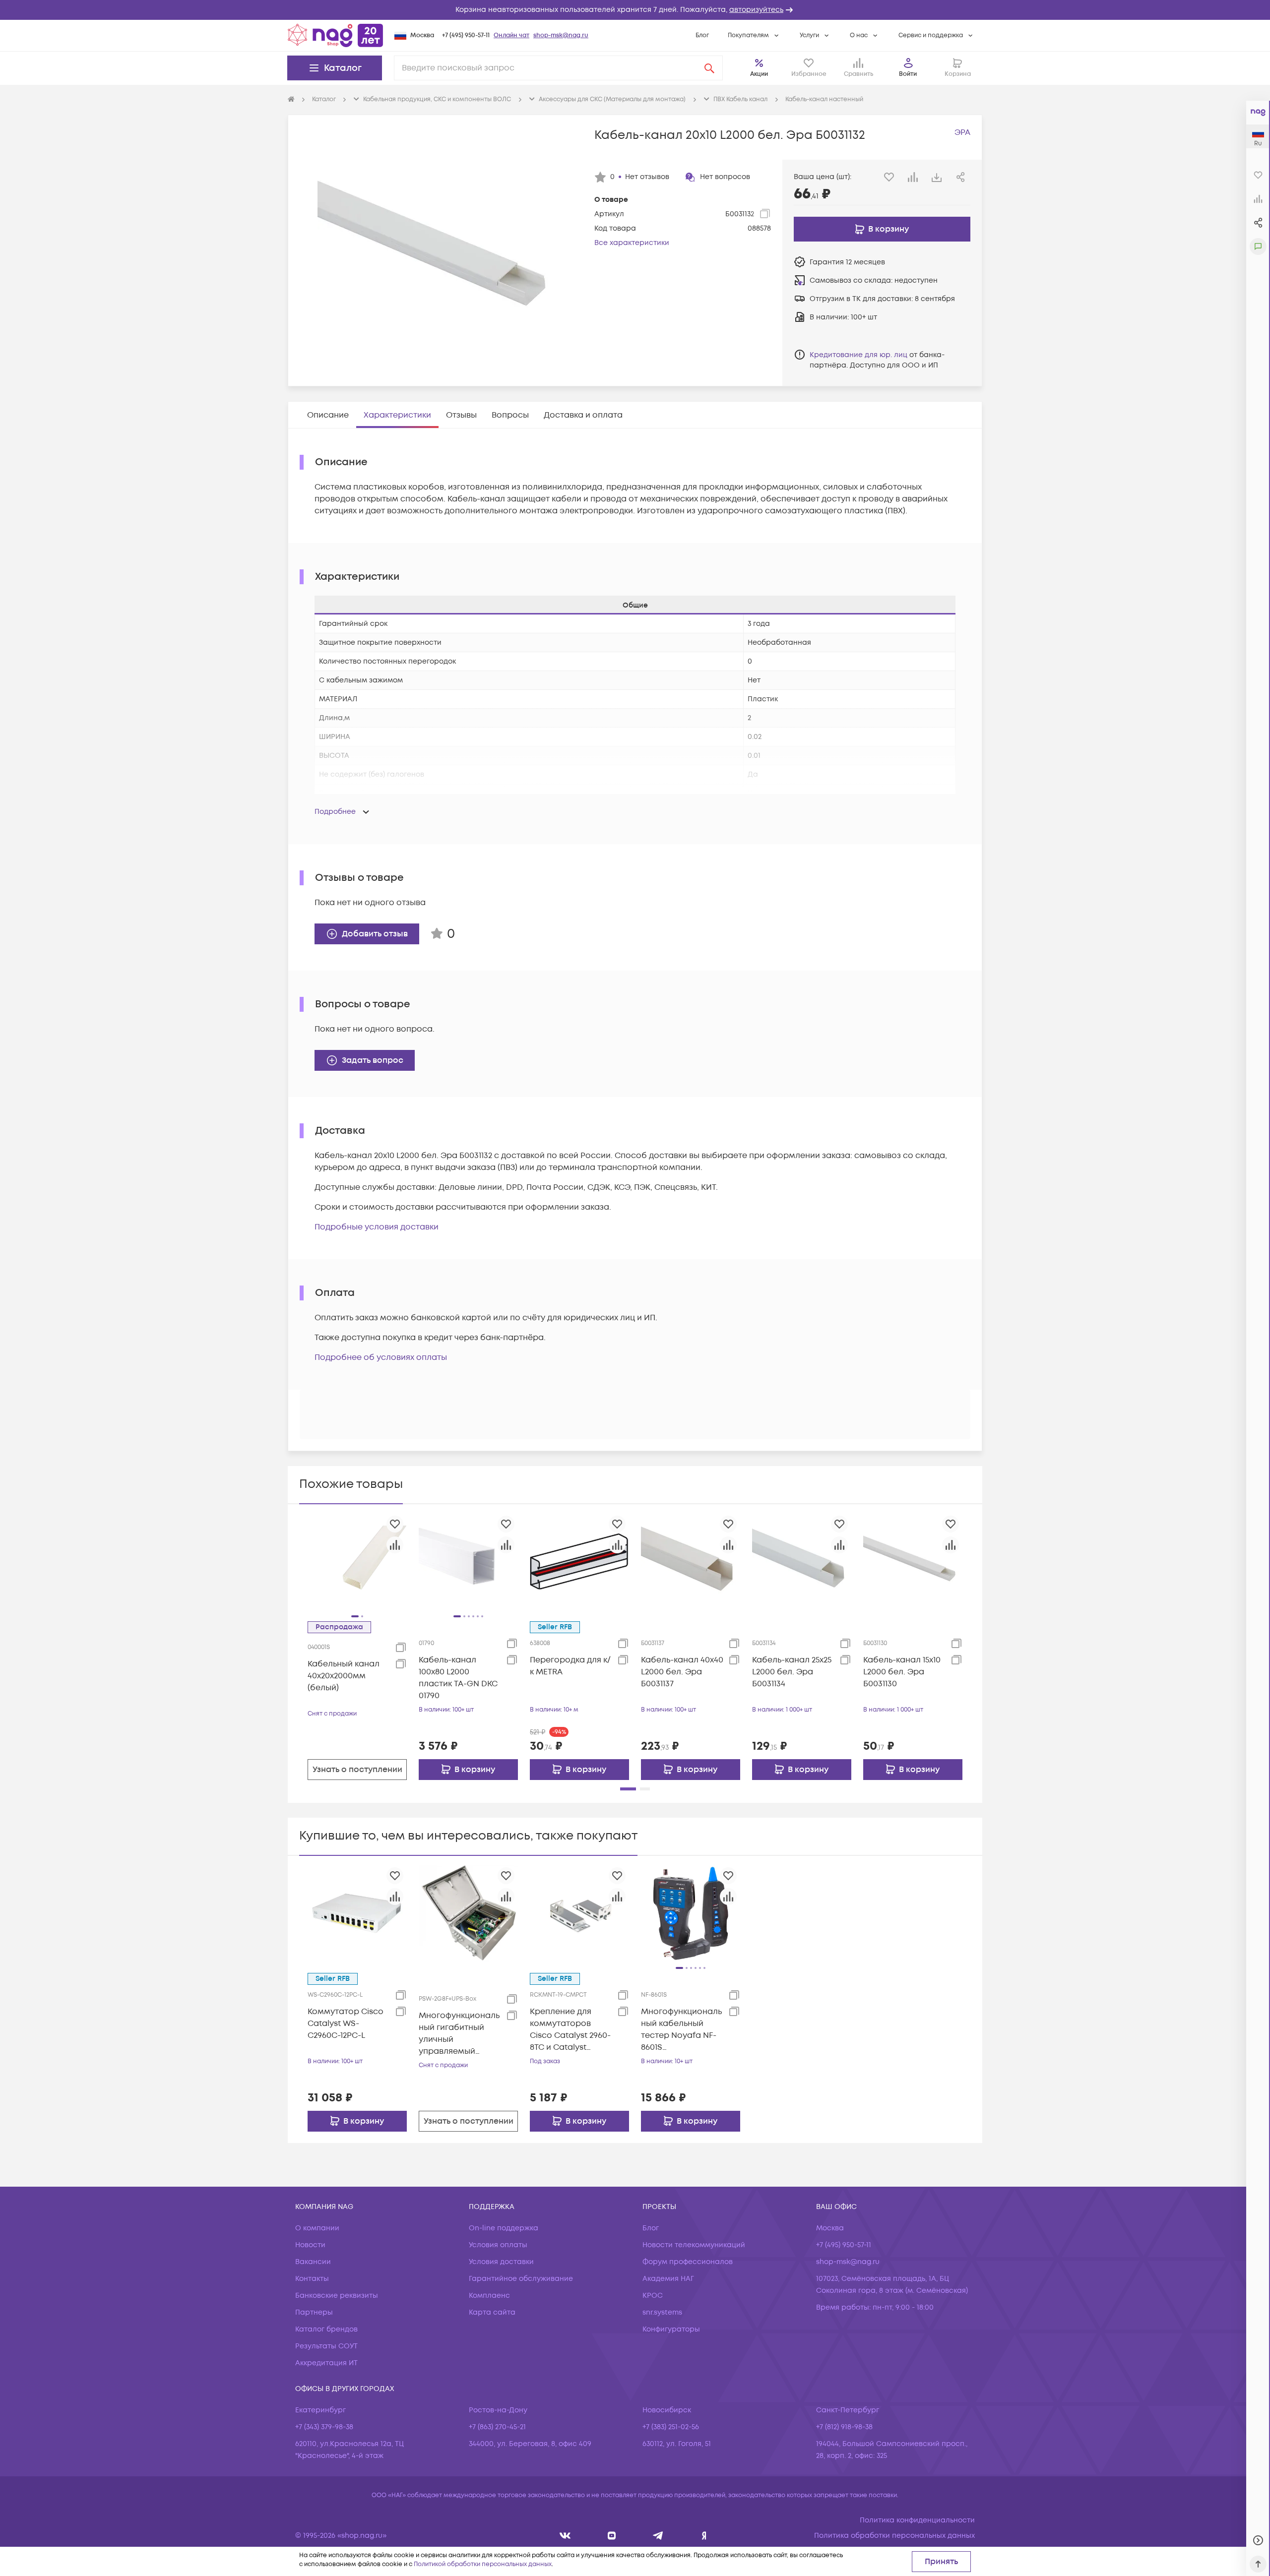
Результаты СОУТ (326, 2346)
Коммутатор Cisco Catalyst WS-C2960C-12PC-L (346, 2024)
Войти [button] (908, 74)
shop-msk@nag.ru (561, 35)
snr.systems (662, 2312)
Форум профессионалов (688, 2262)
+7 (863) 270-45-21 (497, 2427)
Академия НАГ (668, 2279)
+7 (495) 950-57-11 (466, 35)
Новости (310, 2245)
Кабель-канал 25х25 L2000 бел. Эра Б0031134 (792, 1672)
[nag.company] (565, 2536)
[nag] (704, 2536)
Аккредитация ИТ (326, 2363)
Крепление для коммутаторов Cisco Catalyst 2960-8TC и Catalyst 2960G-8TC (570, 2030)
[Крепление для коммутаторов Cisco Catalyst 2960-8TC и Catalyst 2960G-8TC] (579, 1913)
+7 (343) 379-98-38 (324, 2427)
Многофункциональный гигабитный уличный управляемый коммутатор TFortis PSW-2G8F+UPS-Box (459, 2034)
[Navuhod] (612, 2536)
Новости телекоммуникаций (694, 2245)
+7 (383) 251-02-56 (671, 2427)
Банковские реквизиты (337, 2296)
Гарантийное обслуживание (521, 2279)
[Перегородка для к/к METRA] (579, 1561)
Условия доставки (501, 2262)
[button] (635, 10)
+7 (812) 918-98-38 (844, 2427)
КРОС (653, 2296)
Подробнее (335, 812)
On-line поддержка (504, 2228)
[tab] (328, 415)
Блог (702, 35)
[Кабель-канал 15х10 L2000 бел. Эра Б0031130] (913, 1561)
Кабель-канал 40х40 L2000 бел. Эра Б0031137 (682, 1672)
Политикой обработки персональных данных (483, 2564)
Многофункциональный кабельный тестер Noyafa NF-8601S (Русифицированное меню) (681, 2030)
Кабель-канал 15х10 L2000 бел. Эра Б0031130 (902, 1672)
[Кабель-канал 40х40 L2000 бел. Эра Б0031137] (691, 1561)
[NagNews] (658, 2536)
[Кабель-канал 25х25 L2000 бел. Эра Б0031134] (802, 1561)
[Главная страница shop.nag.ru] (335, 35)
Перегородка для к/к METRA (570, 1666)
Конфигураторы (671, 2329)
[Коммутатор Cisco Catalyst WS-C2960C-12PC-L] (357, 1913)
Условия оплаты (498, 2245)
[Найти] (709, 68)
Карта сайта (492, 2312)
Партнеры (314, 2312)
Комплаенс (489, 2296)
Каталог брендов (326, 2329)
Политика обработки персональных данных (894, 2536)
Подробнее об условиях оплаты (381, 1357)
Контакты (312, 2279)
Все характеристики (632, 243)
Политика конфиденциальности (917, 2520)
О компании (317, 2228)
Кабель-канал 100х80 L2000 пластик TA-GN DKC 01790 (458, 1678)
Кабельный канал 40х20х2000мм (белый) (344, 1676)
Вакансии (313, 2262)
